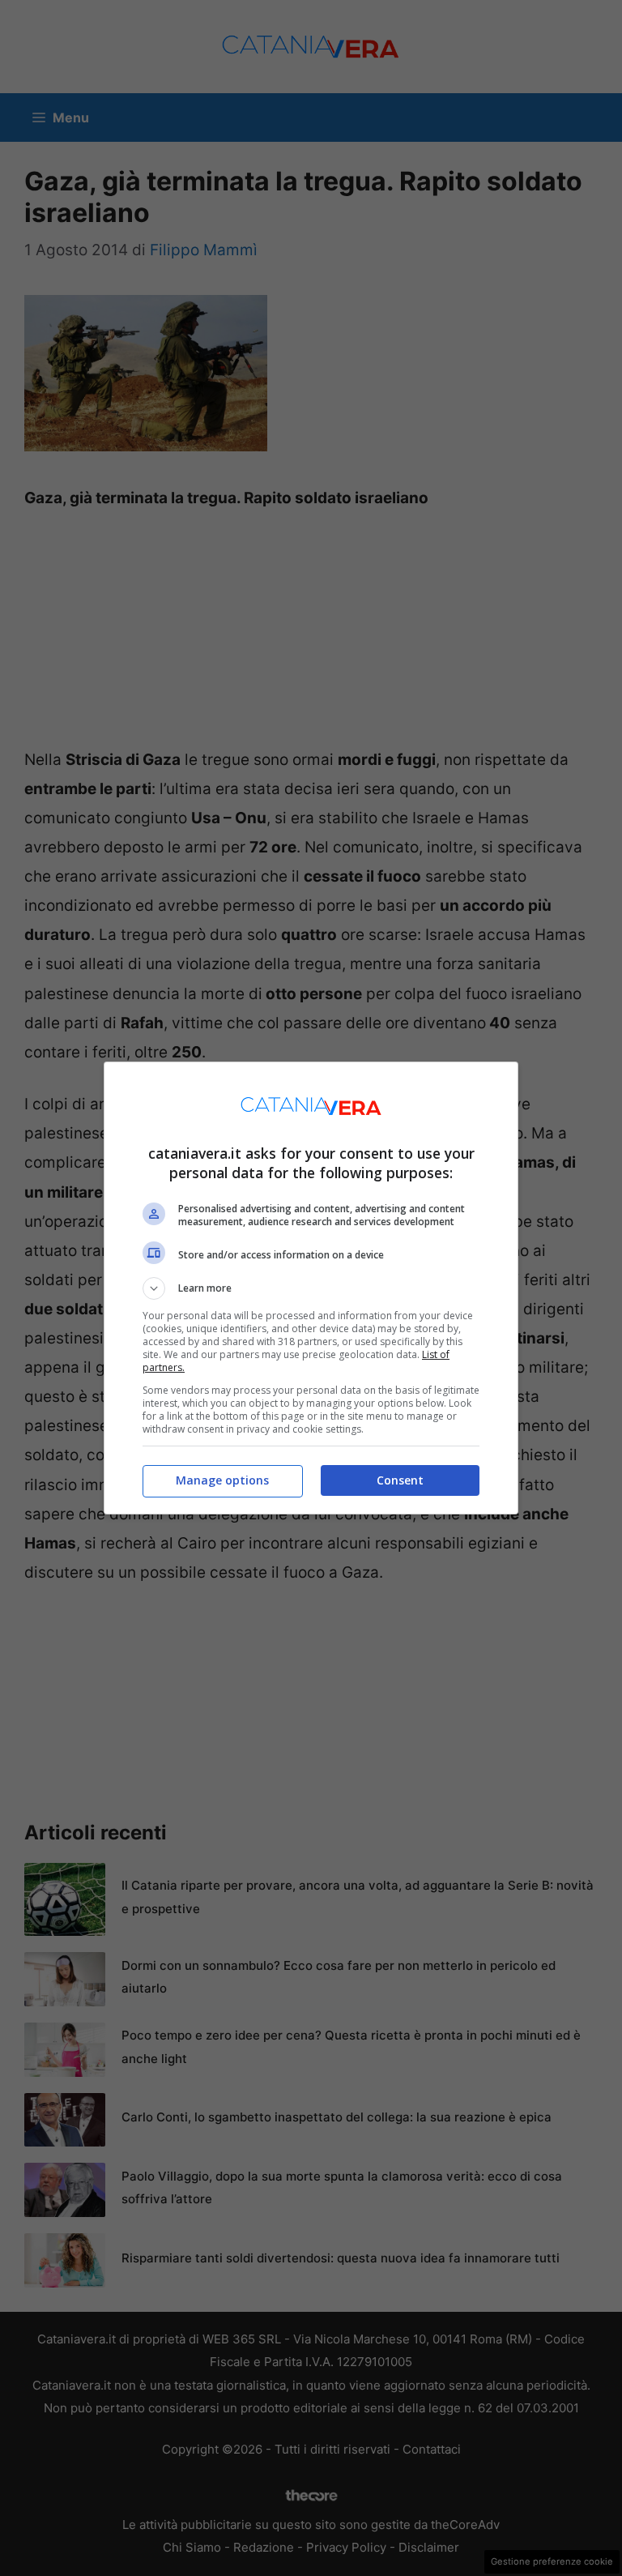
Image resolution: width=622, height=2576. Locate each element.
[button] (311, 1288)
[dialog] (311, 1288)
